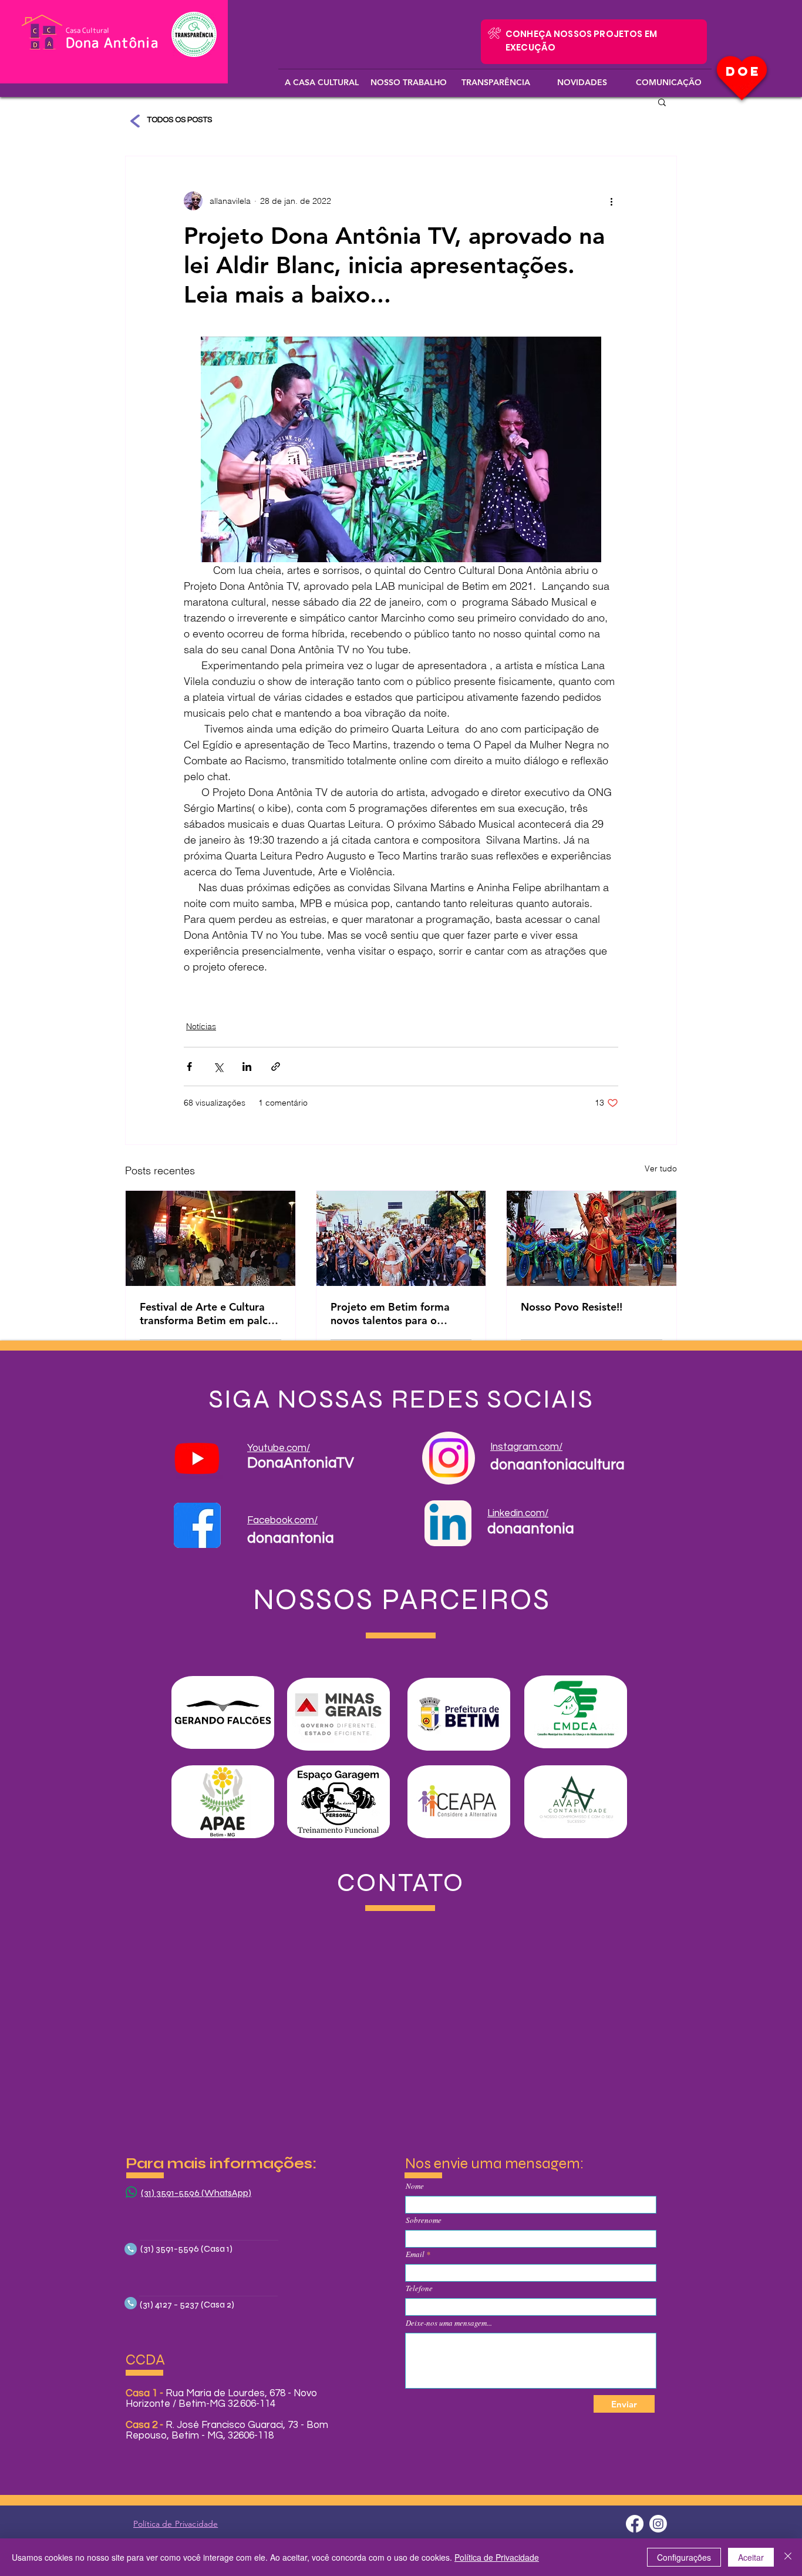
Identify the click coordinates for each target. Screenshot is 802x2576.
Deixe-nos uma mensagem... (449, 2323)
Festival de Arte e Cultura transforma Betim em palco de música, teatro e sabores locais (208, 1314)
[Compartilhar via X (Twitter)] (218, 1067)
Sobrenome (424, 2220)
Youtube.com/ (279, 1448)
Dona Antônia (112, 42)
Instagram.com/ (526, 1447)
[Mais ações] (611, 201)
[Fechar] (788, 2557)
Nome (415, 2186)
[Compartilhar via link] (276, 1067)
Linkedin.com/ (518, 1513)
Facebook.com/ (282, 1520)
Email (415, 2254)
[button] (322, 77)
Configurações (684, 2557)
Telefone (419, 2288)
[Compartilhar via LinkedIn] (247, 1067)
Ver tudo (661, 1168)
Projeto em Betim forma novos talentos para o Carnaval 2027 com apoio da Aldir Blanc (394, 1314)
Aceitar (751, 2557)
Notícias (201, 1026)
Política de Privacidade (497, 2557)
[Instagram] (658, 2524)
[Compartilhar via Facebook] (189, 1067)
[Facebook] (635, 2524)
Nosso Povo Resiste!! (572, 1307)
